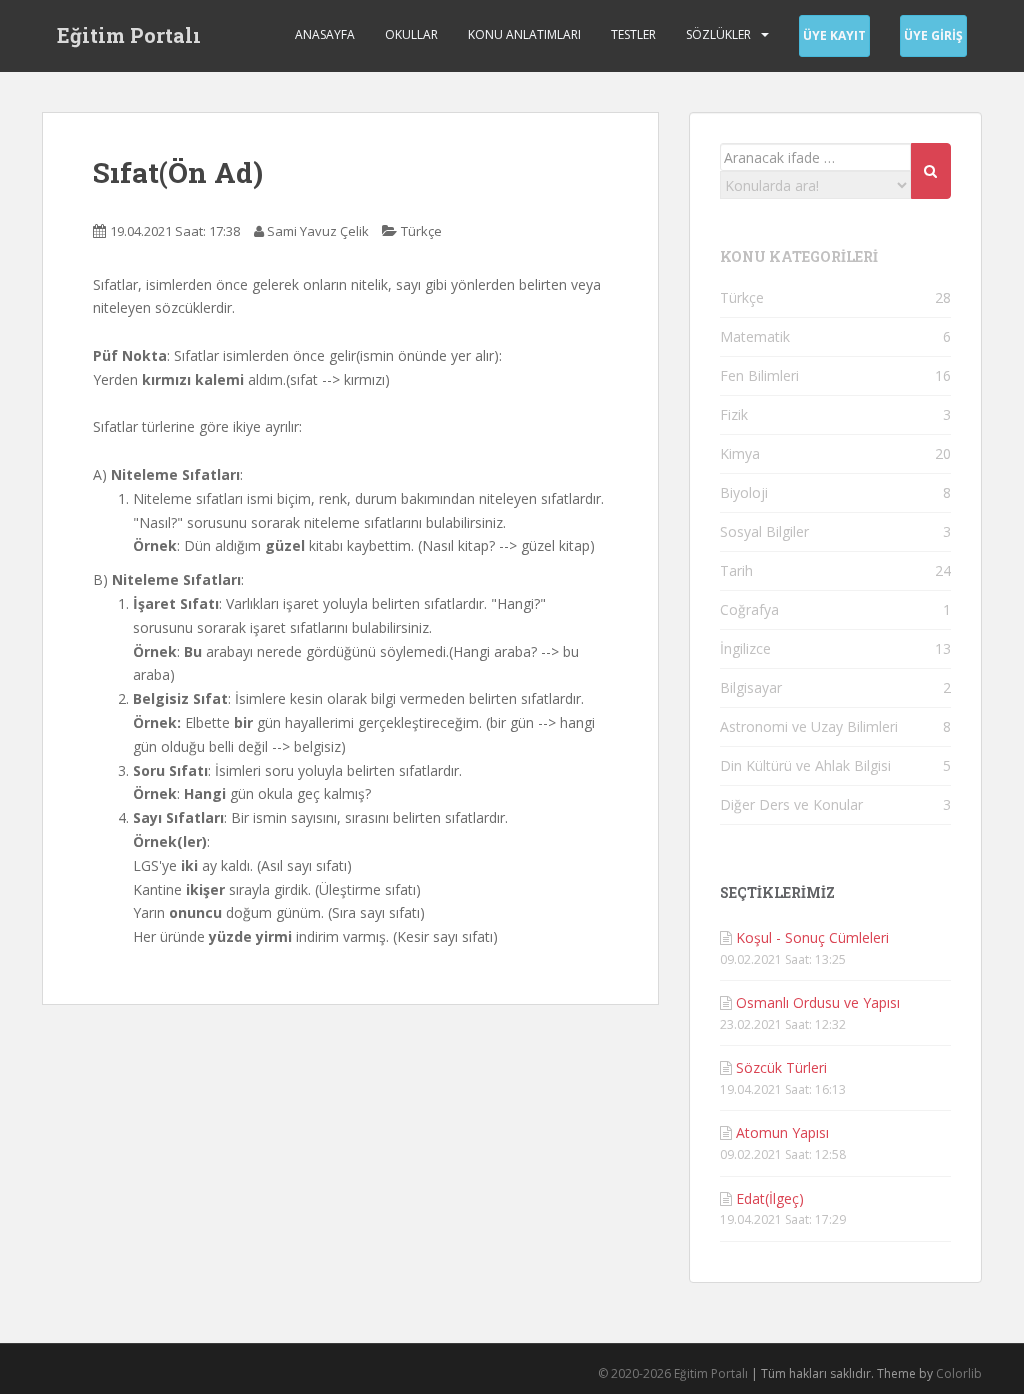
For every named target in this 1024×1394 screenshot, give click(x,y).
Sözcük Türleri (781, 1067)
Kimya (740, 453)
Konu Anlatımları (524, 34)
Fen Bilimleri (759, 375)
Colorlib (959, 1373)
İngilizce (745, 648)
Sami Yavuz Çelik (318, 231)
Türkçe (421, 231)
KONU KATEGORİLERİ (799, 256)
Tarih (736, 570)
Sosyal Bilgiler (764, 531)
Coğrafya (749, 609)
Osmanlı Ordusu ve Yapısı (818, 1002)
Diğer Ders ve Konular (791, 804)
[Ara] (931, 171)
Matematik (755, 336)
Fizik (734, 414)
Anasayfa (325, 34)
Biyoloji (744, 492)
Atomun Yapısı (782, 1132)
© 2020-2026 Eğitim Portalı (673, 1373)
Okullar (411, 34)
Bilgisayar (751, 687)
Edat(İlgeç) (770, 1198)
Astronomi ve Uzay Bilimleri (809, 726)
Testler (633, 34)
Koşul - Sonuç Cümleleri (812, 937)
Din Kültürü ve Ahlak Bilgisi (805, 765)
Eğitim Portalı (129, 35)
